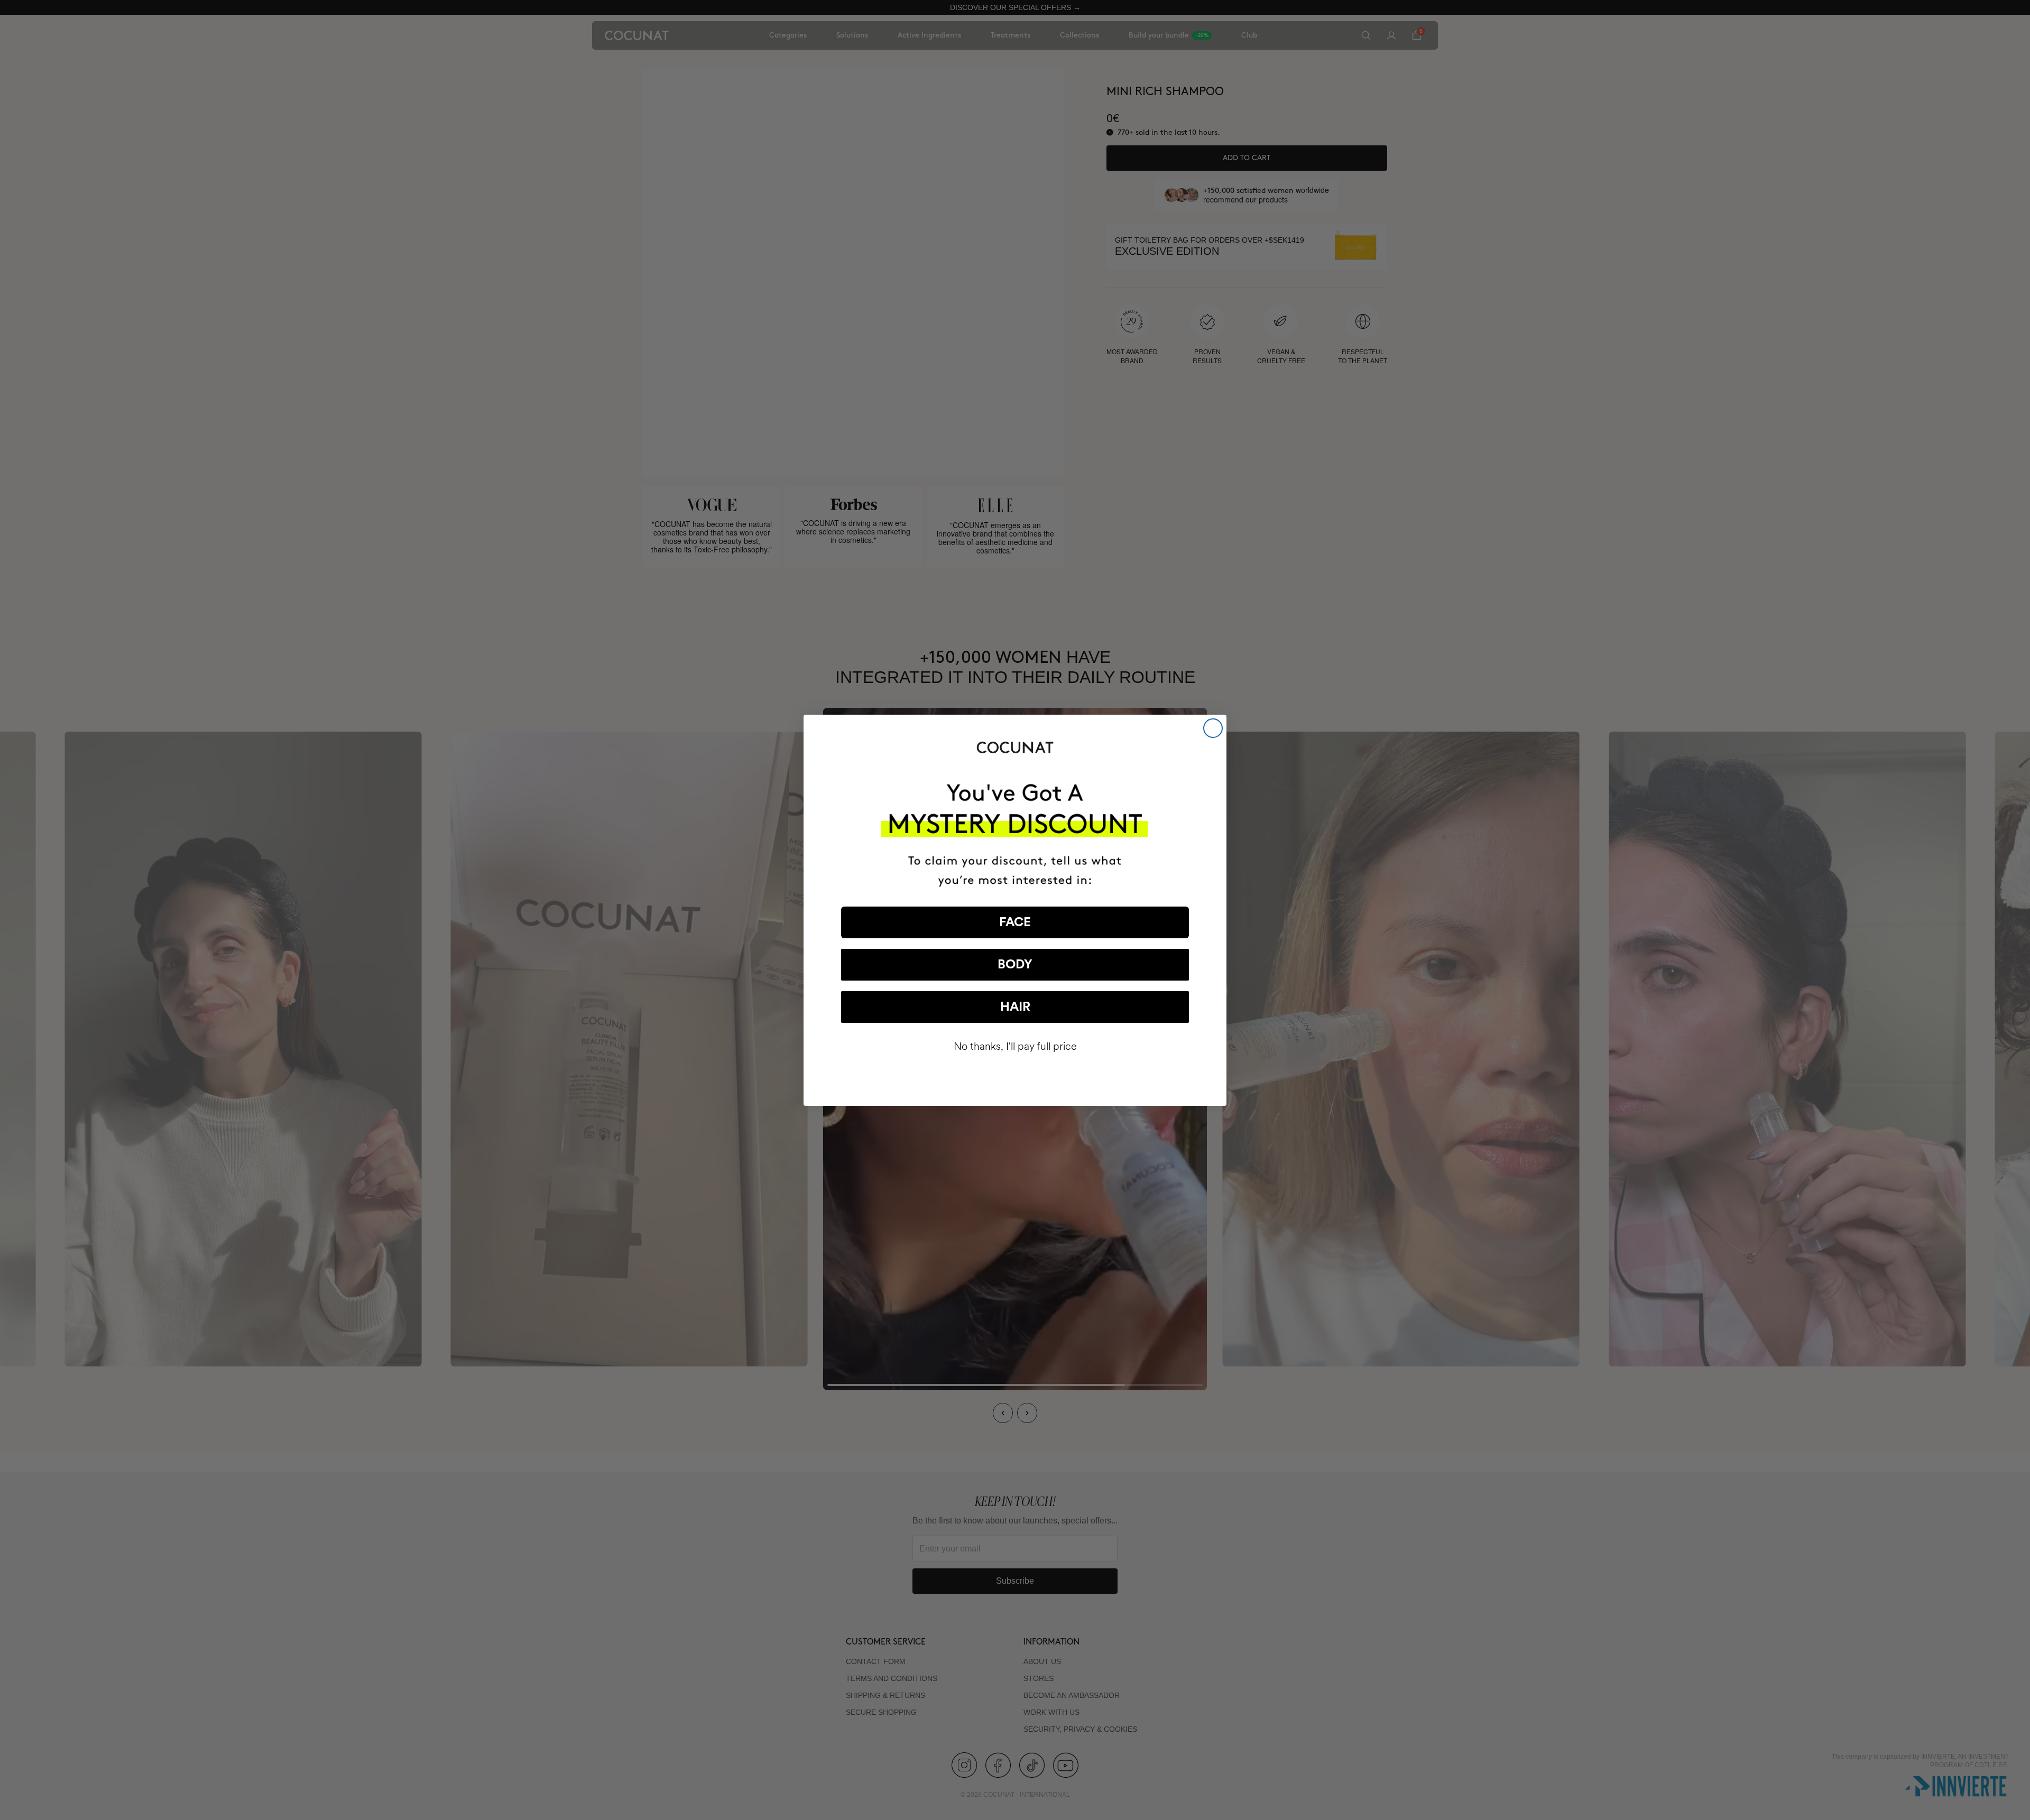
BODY (1015, 965)
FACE (1015, 922)
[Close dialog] (1213, 728)
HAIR (1015, 1007)
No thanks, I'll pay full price (1015, 1046)
